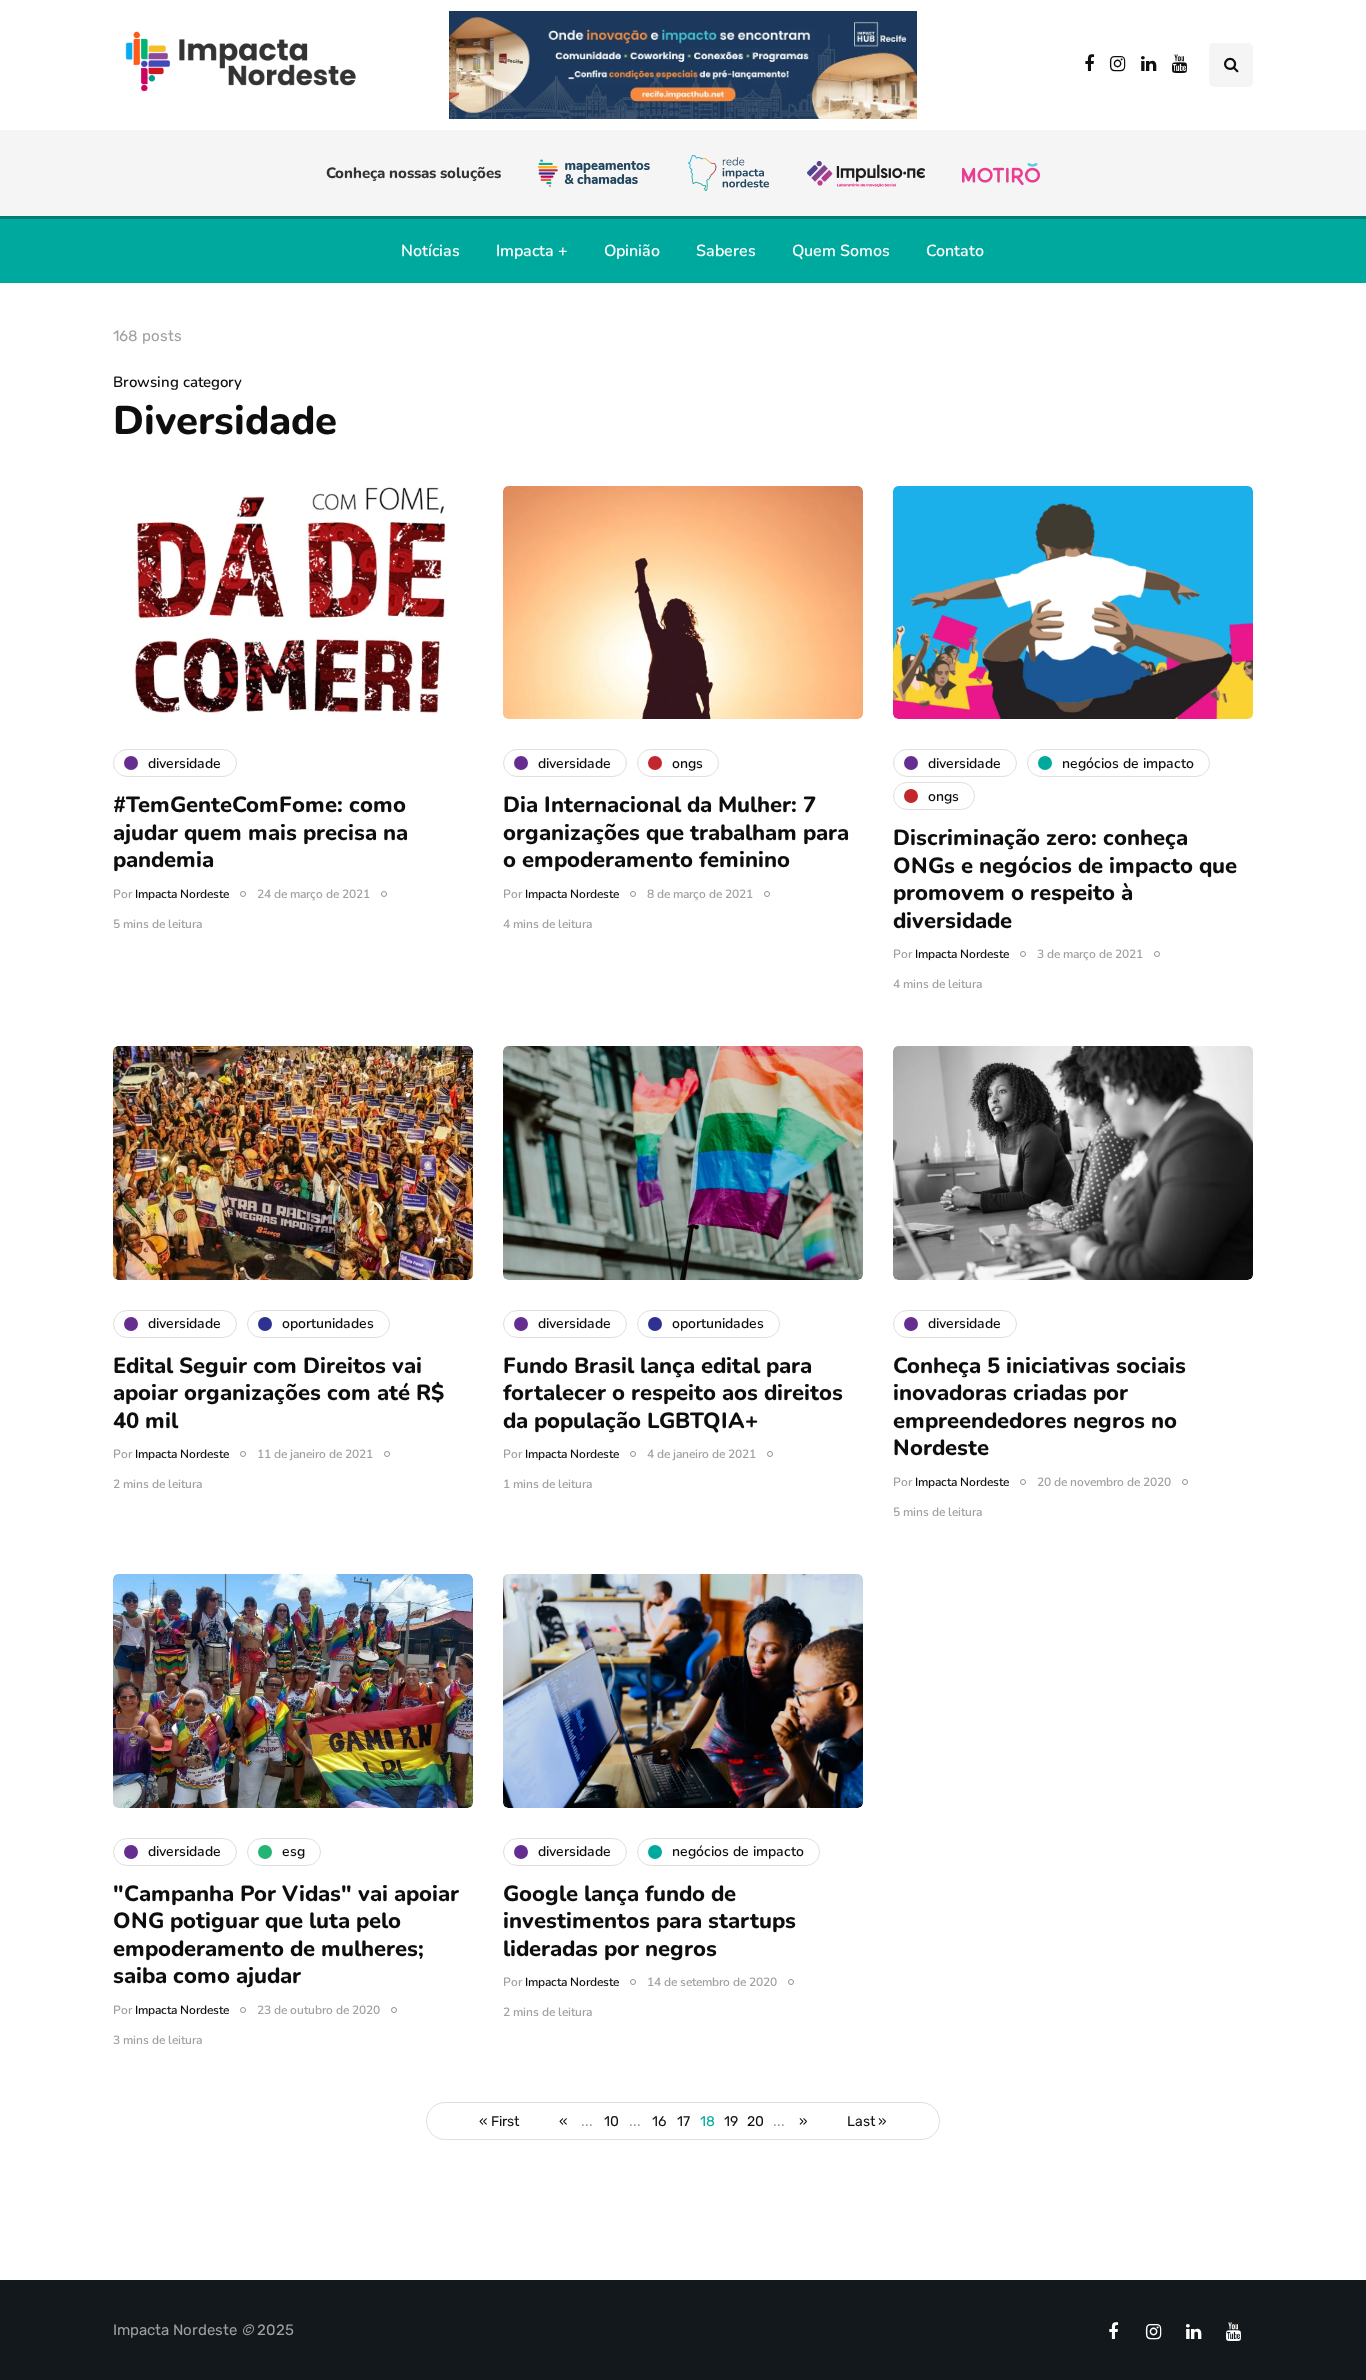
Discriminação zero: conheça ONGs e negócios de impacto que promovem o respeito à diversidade (1065, 879)
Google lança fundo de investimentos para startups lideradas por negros (649, 1921)
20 (755, 2121)
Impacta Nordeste (182, 894)
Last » (867, 2121)
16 (659, 2121)
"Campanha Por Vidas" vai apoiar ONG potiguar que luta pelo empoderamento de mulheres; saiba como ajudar (286, 1935)
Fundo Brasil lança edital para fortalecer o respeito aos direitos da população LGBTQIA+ (673, 1393)
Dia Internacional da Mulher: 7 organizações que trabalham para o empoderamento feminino (676, 832)
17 (683, 2121)
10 (611, 2121)
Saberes (726, 251)
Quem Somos (841, 251)
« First (499, 2121)
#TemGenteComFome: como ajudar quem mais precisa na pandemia (260, 832)
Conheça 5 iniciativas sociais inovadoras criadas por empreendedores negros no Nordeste (1039, 1407)
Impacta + (532, 251)
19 (731, 2121)
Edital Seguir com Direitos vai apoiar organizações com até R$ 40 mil (278, 1393)
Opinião (632, 251)
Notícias (430, 251)
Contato (955, 251)
